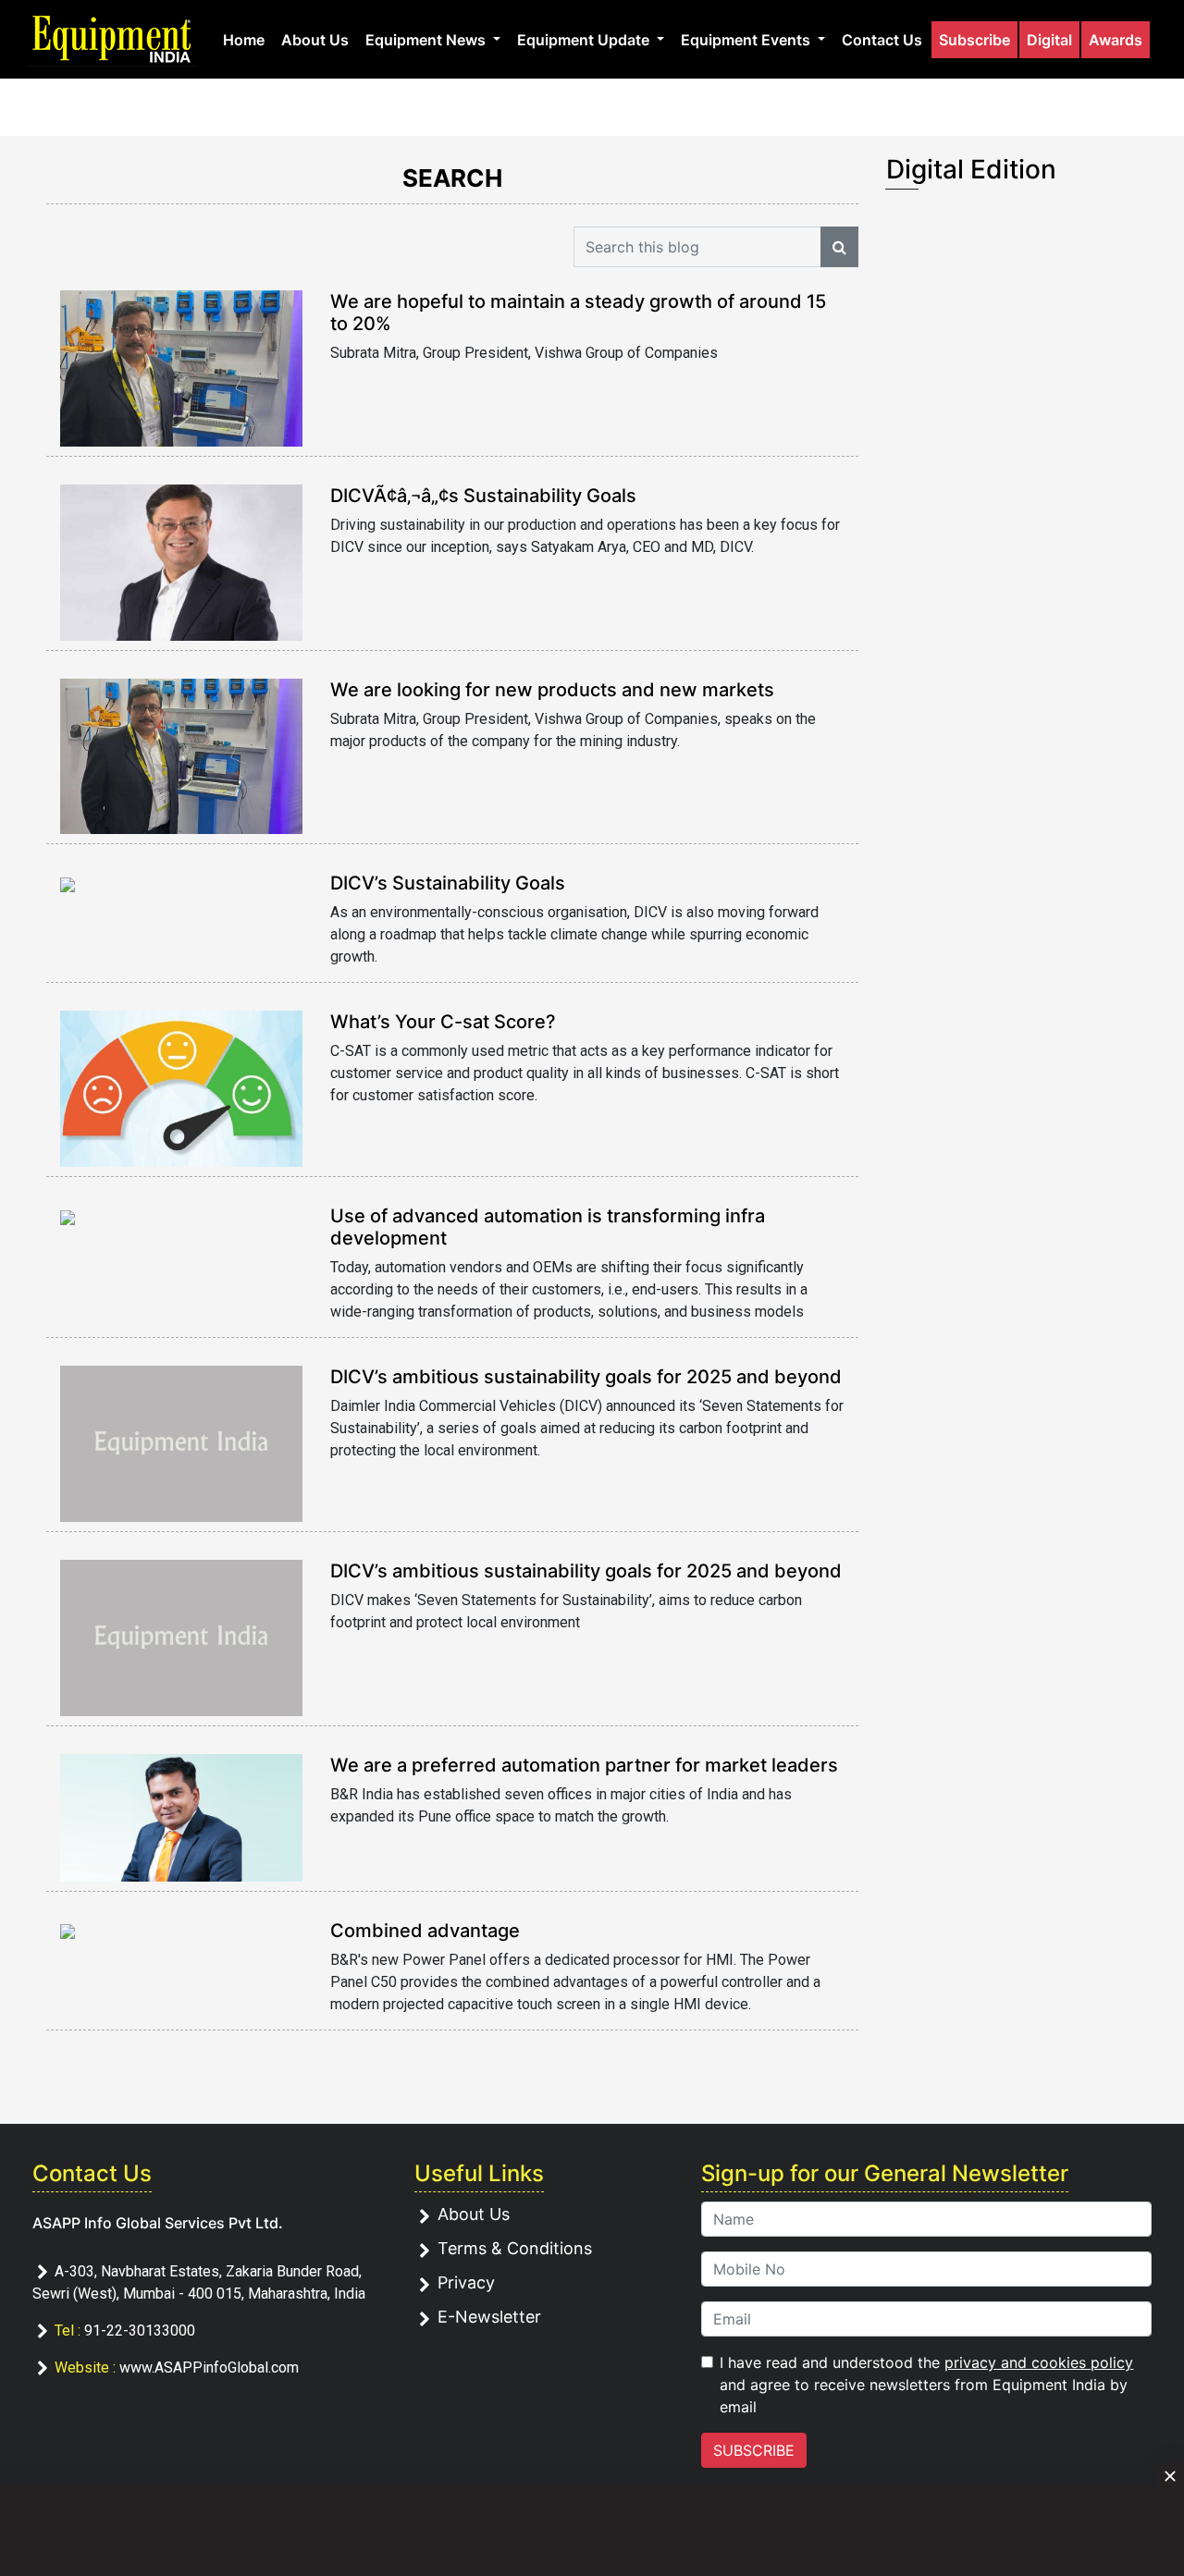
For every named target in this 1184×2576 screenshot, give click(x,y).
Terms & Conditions (515, 2248)
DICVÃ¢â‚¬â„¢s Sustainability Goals (483, 496)
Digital (1049, 40)
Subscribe (974, 40)
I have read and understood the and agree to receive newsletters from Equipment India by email (926, 2385)
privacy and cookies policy (1039, 2362)
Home (244, 40)
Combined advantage (425, 1931)
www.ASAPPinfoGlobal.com (209, 2367)
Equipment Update (585, 40)
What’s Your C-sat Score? (443, 1022)
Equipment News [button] (427, 40)
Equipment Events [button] (747, 40)
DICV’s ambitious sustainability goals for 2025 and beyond (586, 1377)
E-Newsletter (489, 2317)
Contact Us (882, 40)
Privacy (466, 2282)
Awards (1116, 40)
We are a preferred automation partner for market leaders (584, 1765)
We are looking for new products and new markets (552, 690)
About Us (315, 40)
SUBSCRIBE (754, 2450)
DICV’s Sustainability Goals (448, 883)
